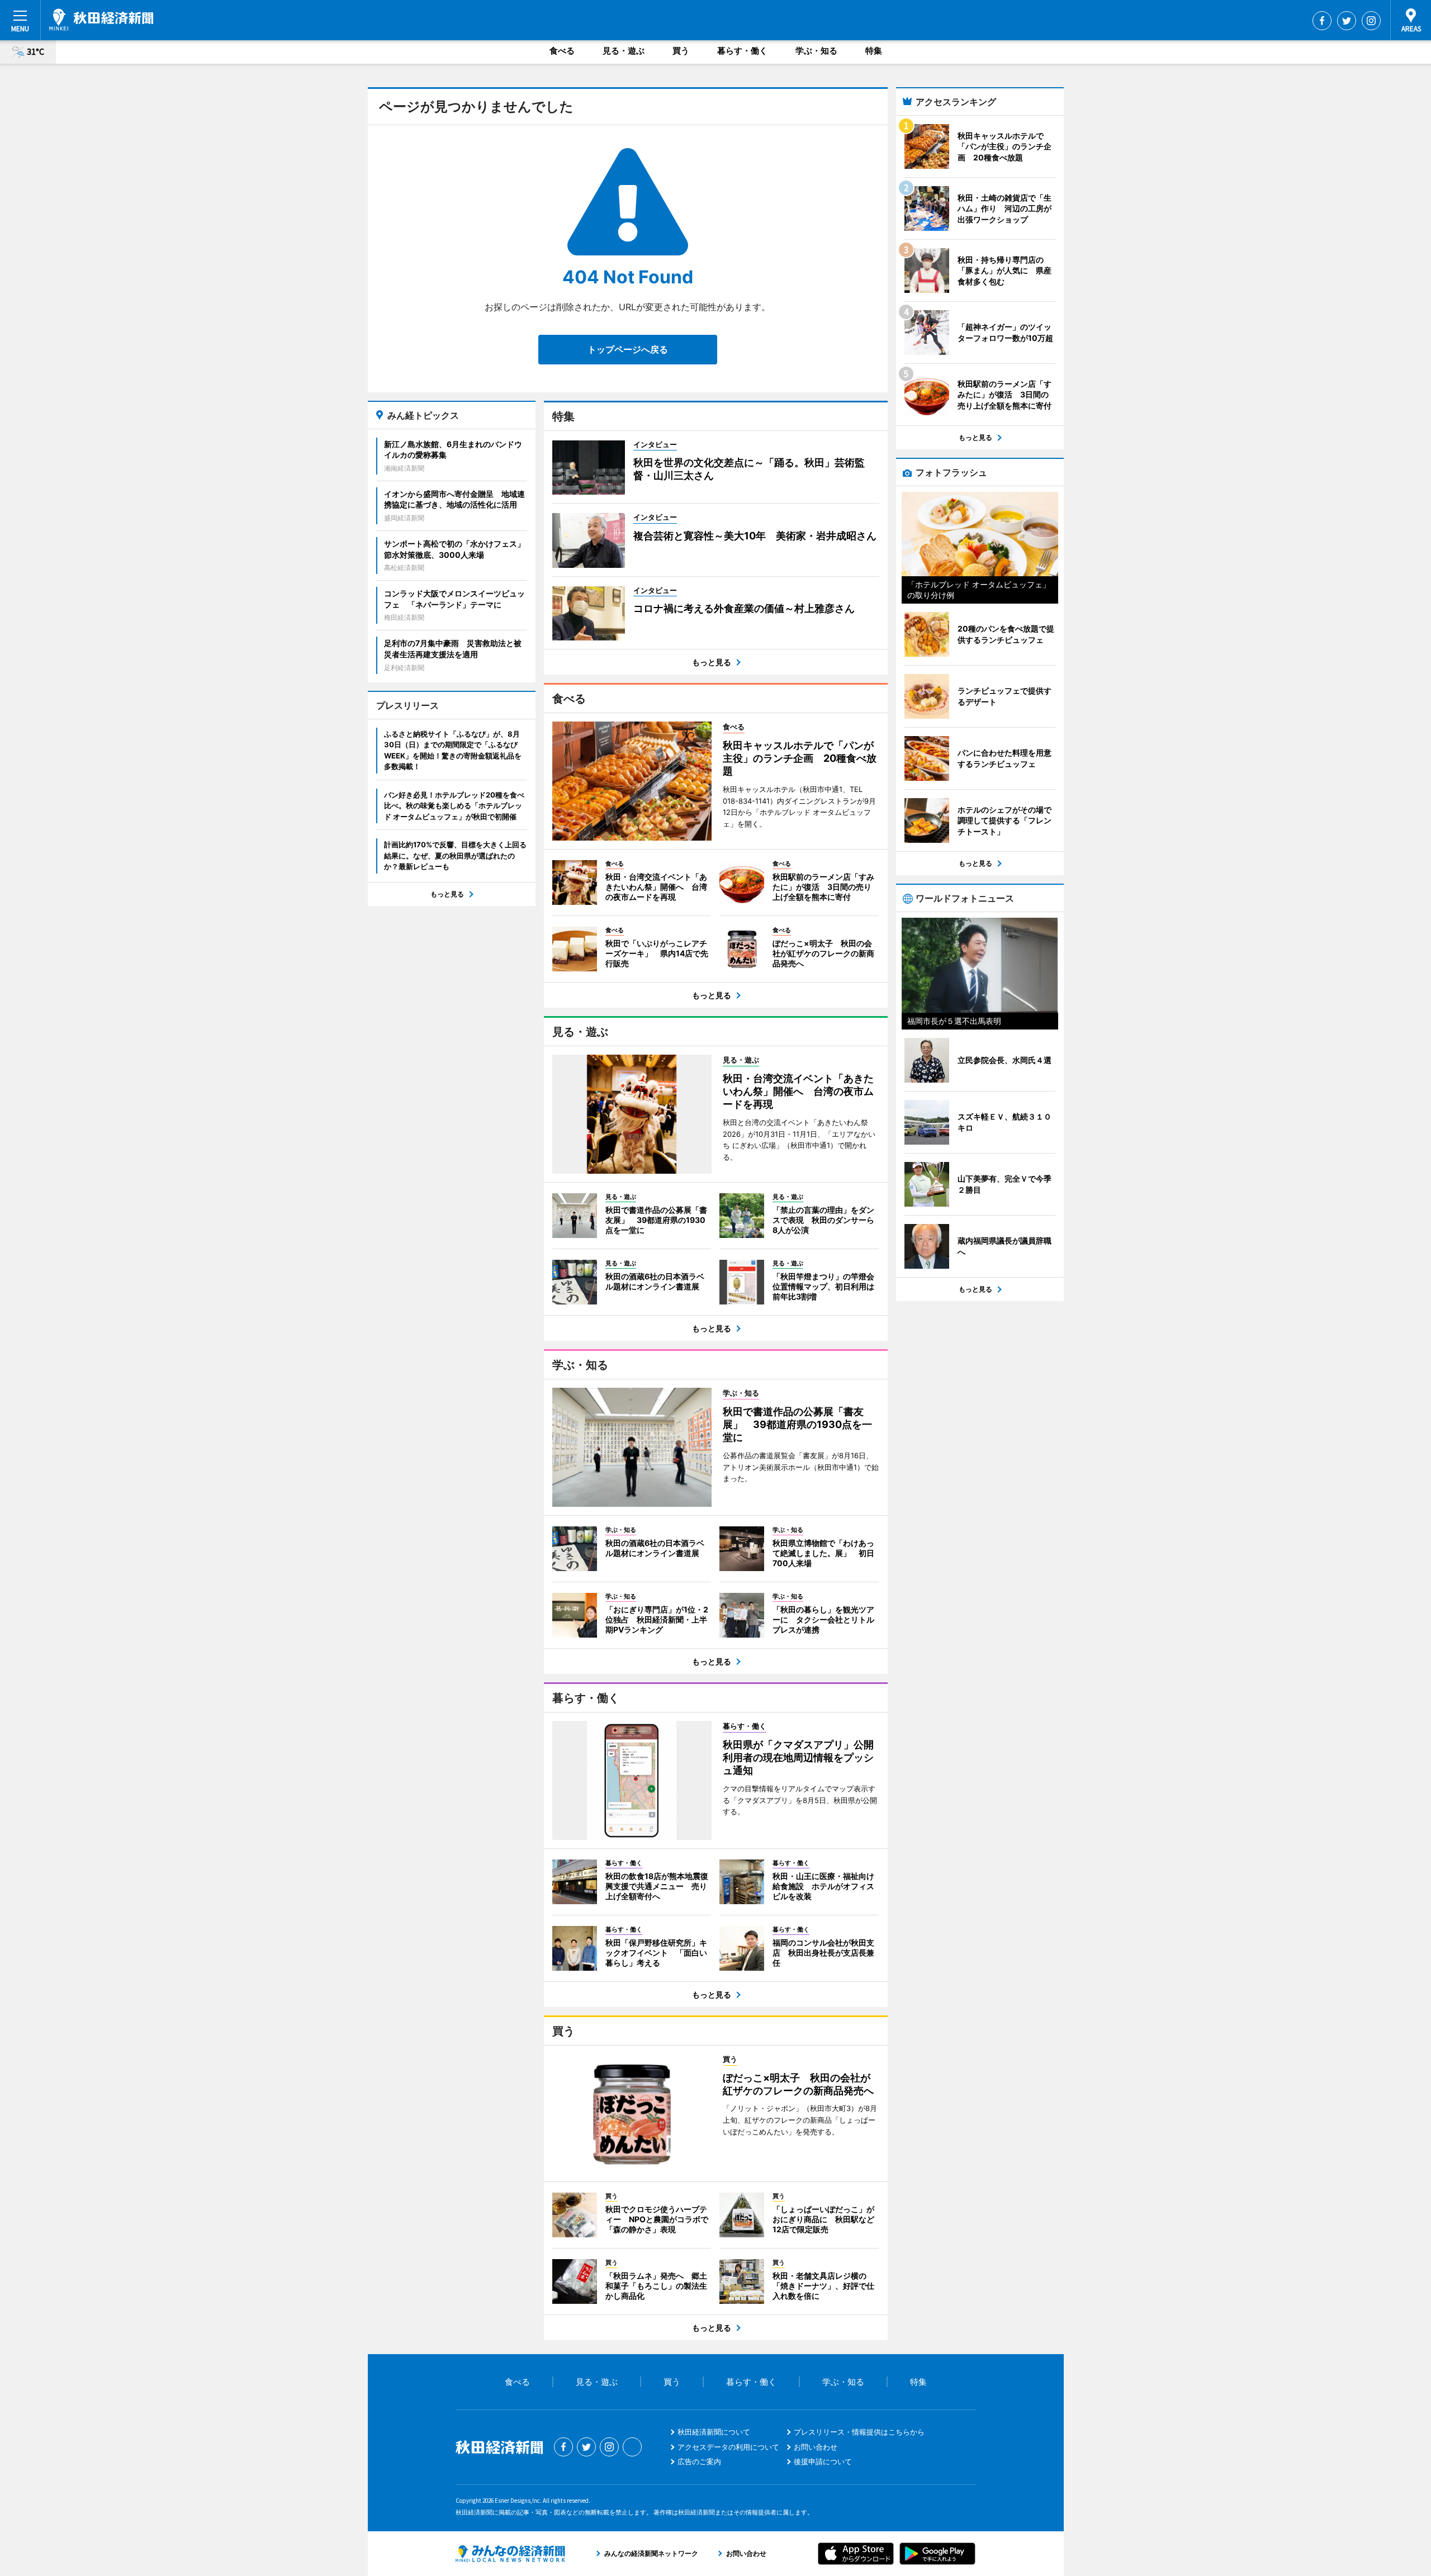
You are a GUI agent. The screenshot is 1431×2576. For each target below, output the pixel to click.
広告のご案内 (699, 2461)
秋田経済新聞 (101, 20)
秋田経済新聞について (714, 2432)
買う (681, 51)
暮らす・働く (742, 51)
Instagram (1371, 21)
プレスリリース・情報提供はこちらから (859, 2432)
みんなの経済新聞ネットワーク (510, 2554)
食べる (562, 51)
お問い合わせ (816, 2447)
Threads (632, 2447)
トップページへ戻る (628, 349)
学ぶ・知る (816, 51)
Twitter (1347, 21)
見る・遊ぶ (624, 51)
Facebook (1322, 21)
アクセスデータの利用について (728, 2447)
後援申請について (823, 2461)
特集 (874, 51)
